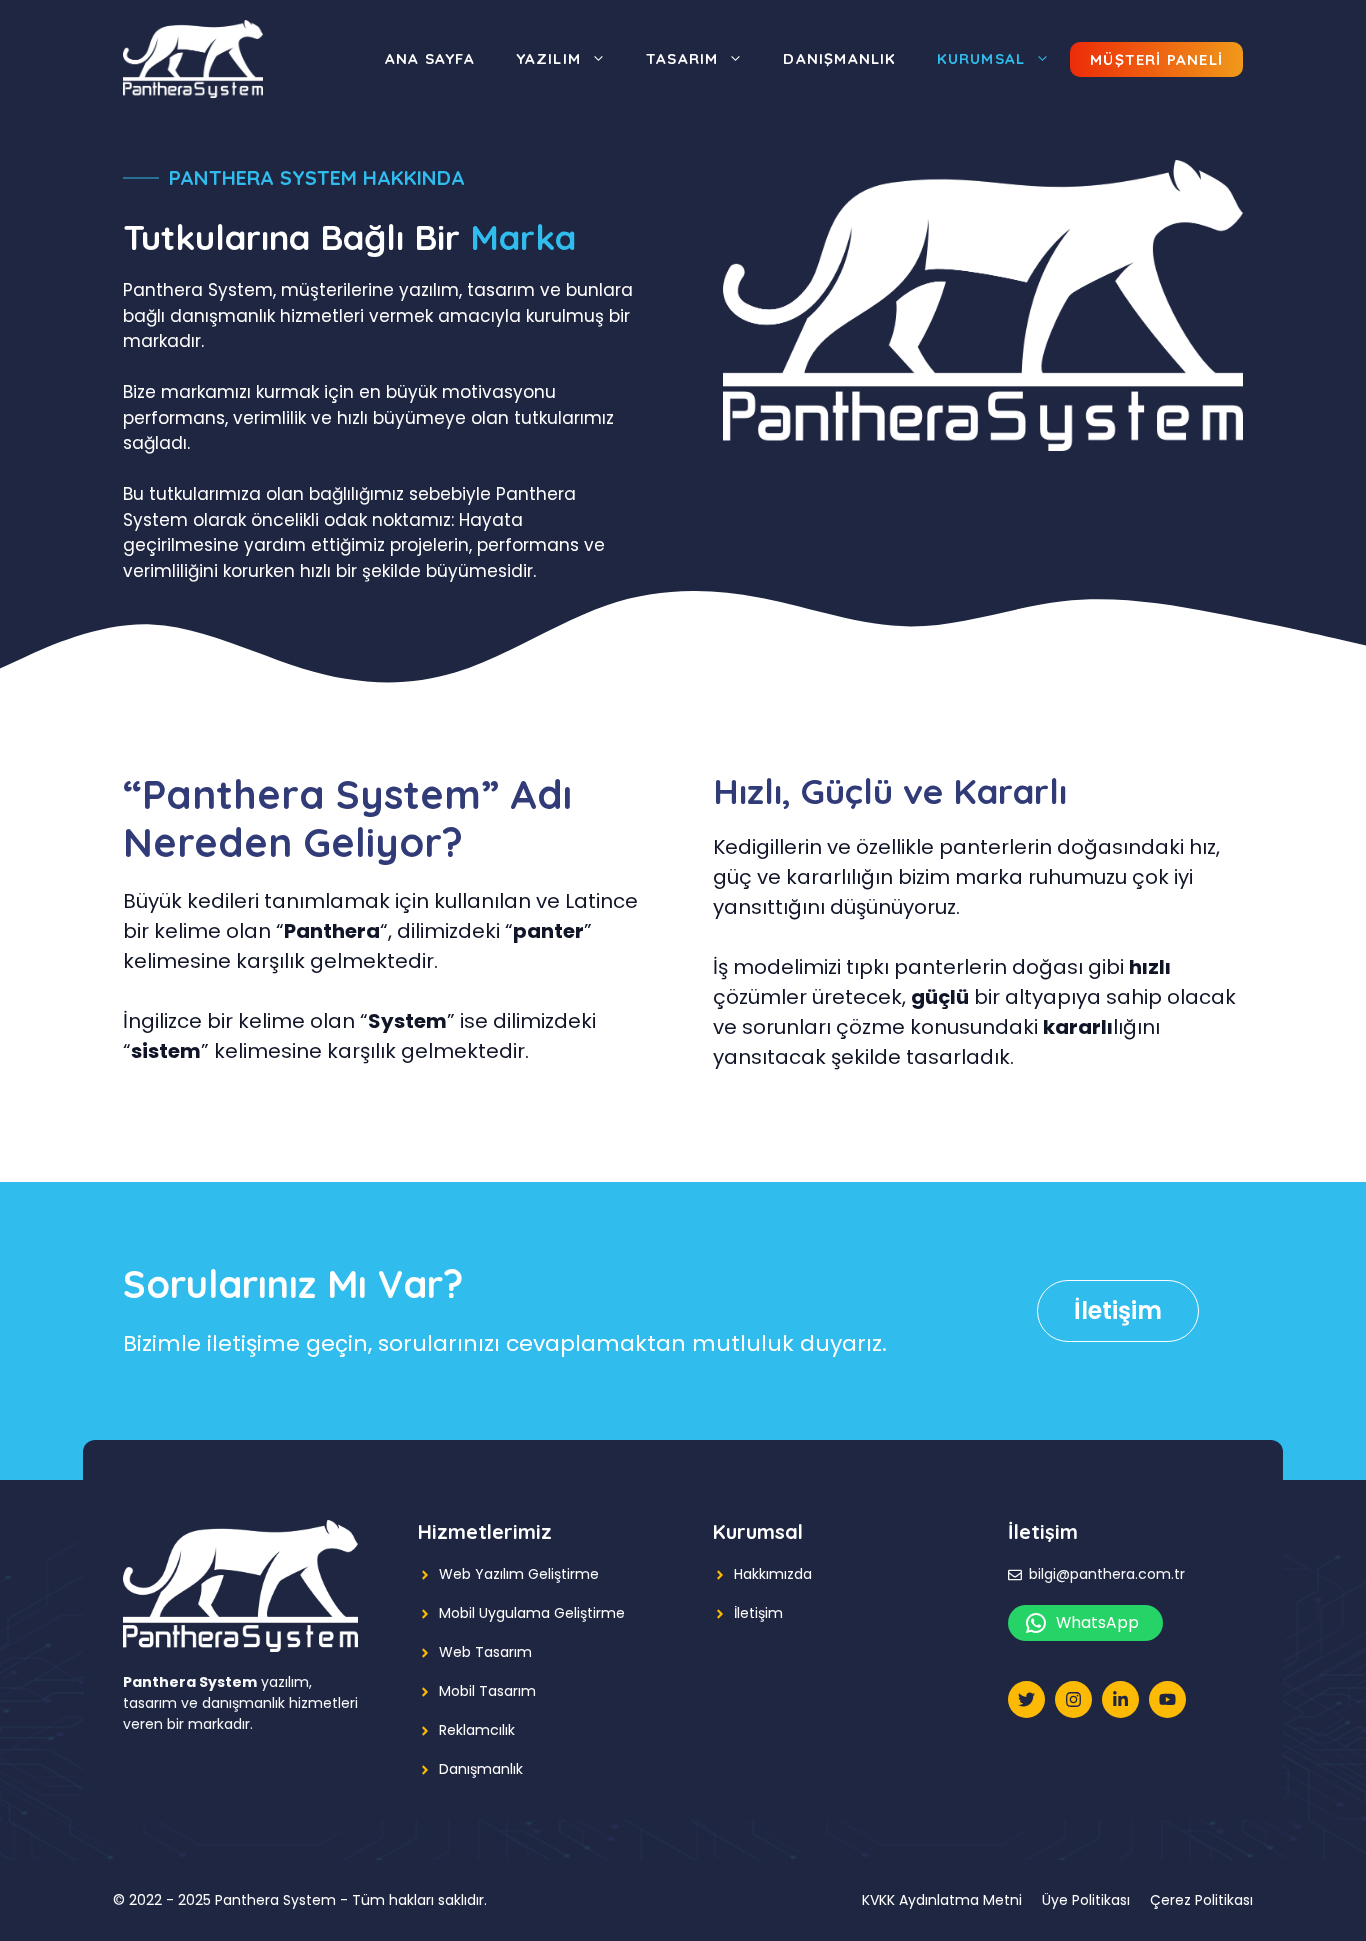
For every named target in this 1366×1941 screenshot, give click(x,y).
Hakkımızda (773, 1574)
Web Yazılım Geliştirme (519, 1574)
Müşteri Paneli (1156, 59)
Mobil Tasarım (487, 1691)
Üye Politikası (1086, 1900)
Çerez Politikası (1201, 1900)
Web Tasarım (485, 1652)
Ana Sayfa (430, 58)
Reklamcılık (477, 1730)
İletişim (1118, 1310)
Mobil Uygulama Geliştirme (532, 1613)
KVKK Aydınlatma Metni (942, 1900)
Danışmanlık (839, 58)
